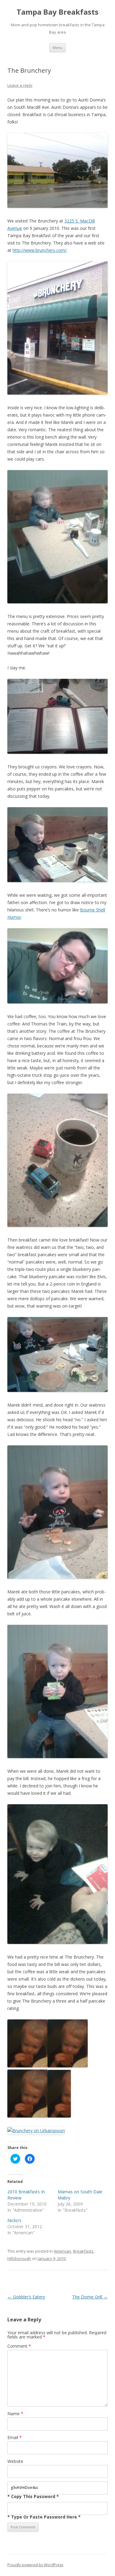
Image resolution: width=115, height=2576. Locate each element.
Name (15, 2414)
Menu (57, 48)
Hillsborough (19, 2258)
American (62, 2251)
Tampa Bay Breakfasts (57, 12)
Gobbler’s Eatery (26, 2297)
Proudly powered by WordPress (35, 2565)
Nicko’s (14, 2220)
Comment (19, 2346)
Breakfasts (83, 2251)
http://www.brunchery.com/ (40, 250)
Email (15, 2437)
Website (15, 2461)
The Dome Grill (90, 2297)
